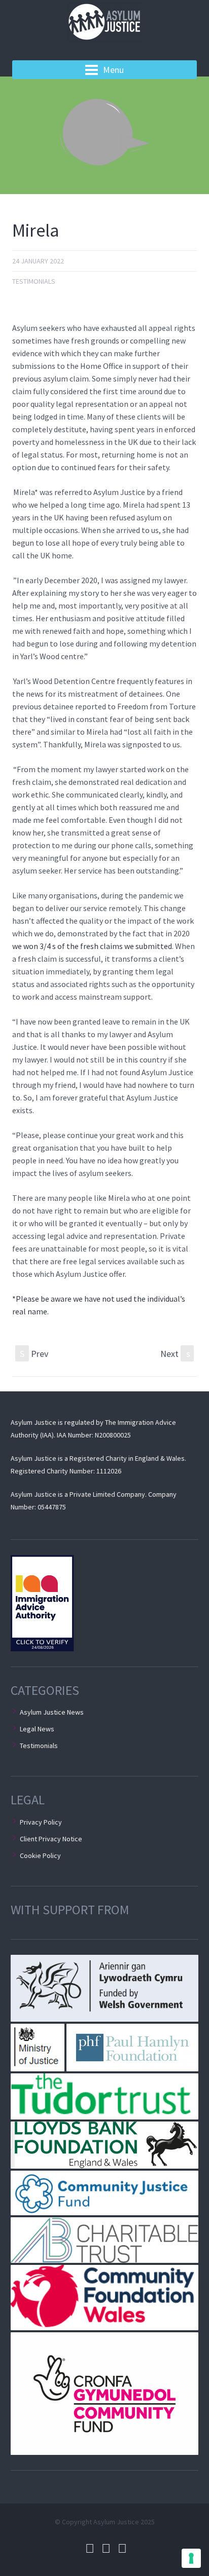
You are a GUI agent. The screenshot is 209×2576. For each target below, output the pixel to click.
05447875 (52, 1507)
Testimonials (34, 281)
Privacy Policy (41, 1822)
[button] (104, 1988)
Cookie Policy (40, 1855)
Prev (34, 1354)
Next (175, 1354)
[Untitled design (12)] (104, 135)
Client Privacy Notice (51, 1839)
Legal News (37, 1729)
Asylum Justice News (52, 1712)
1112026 (109, 1471)
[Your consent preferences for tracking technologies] (191, 2558)
